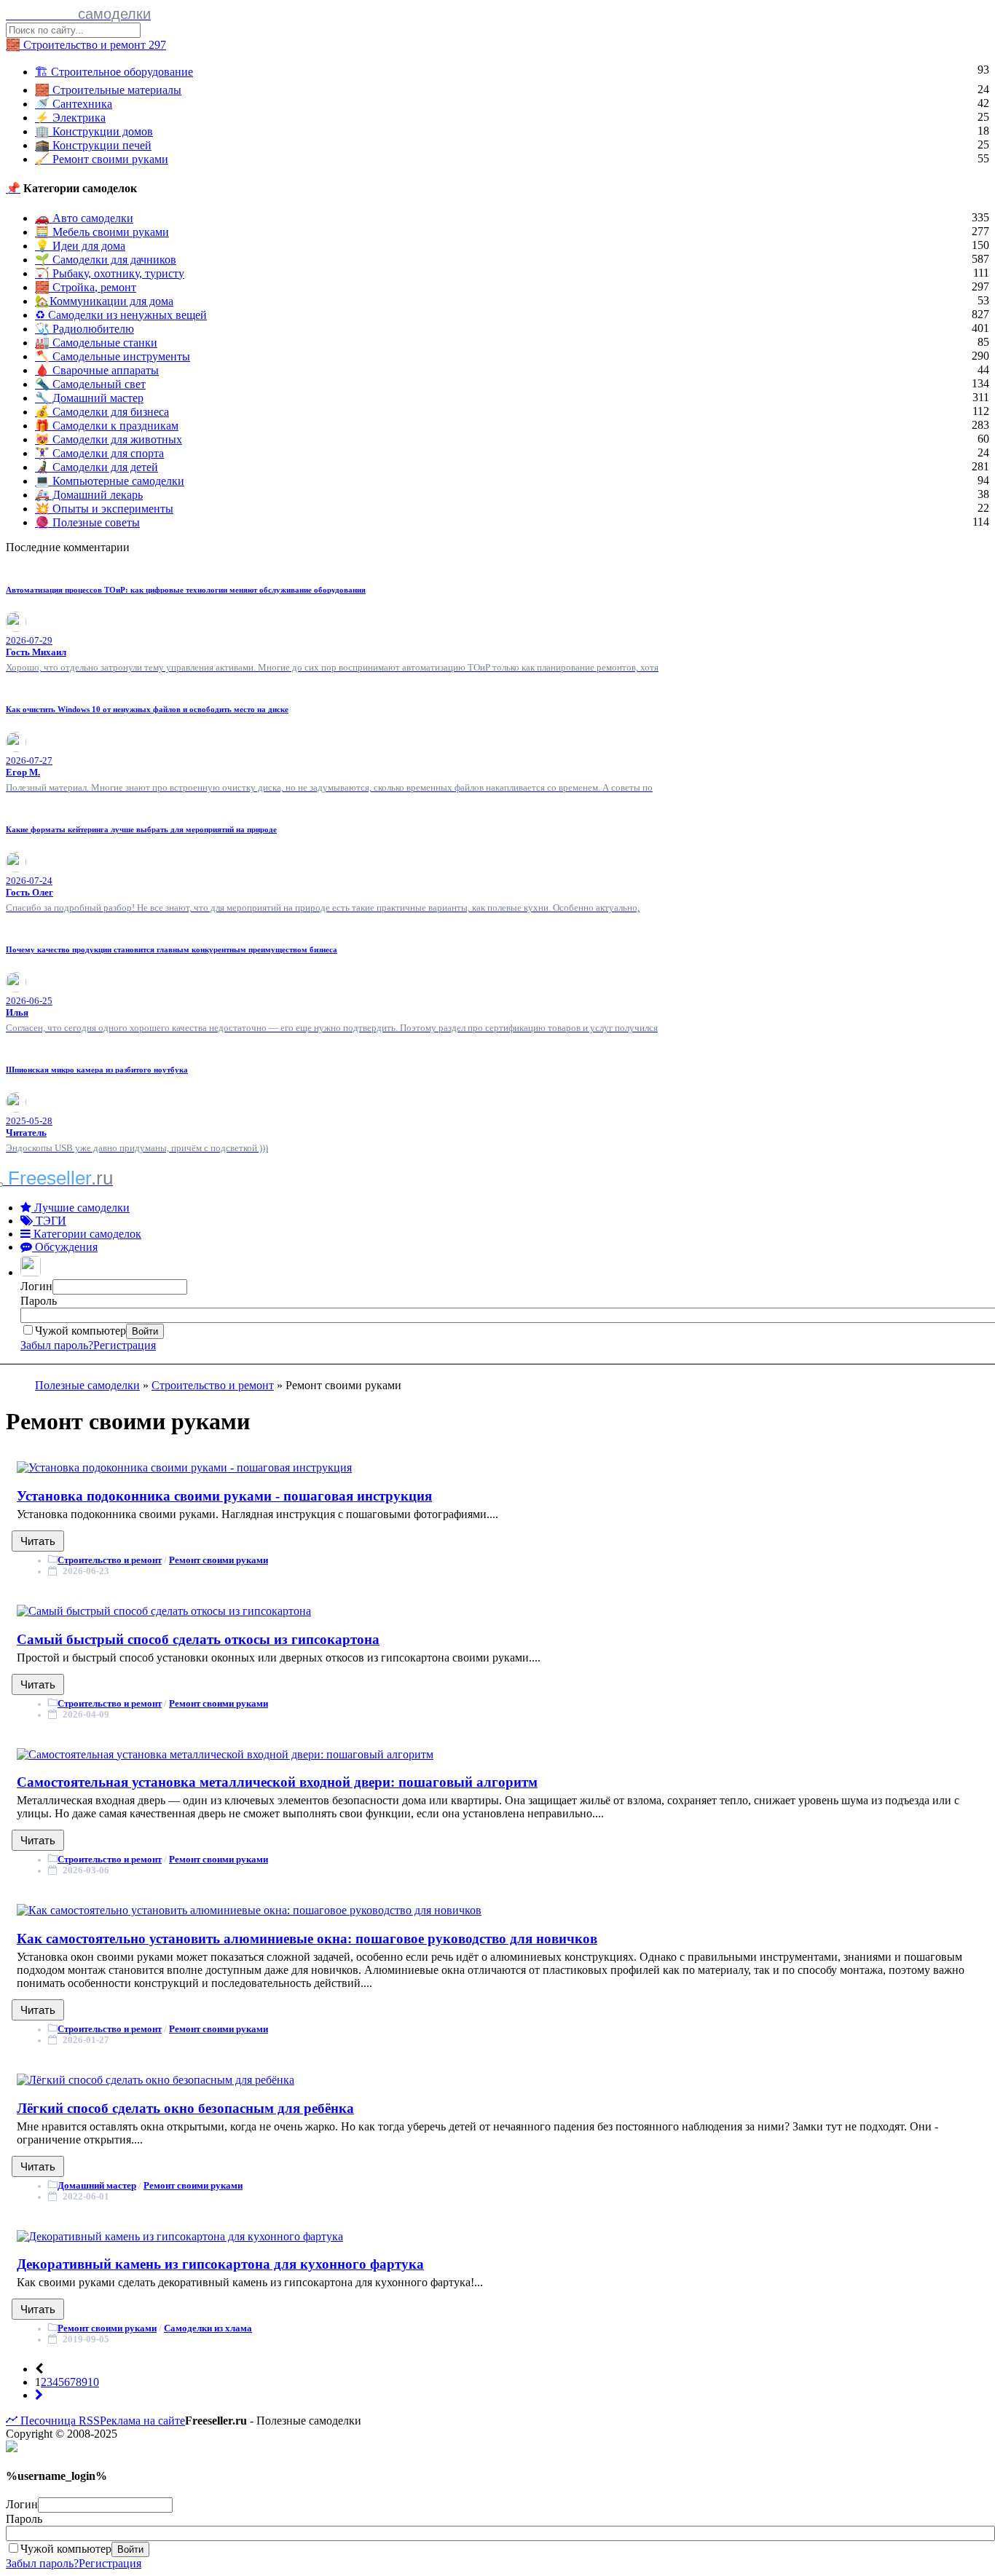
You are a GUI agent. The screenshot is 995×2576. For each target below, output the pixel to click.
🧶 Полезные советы (87, 522)
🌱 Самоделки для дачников (106, 260)
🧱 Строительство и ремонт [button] (86, 45)
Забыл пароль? (57, 1345)
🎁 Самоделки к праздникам (107, 426)
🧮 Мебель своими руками (102, 232)
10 (93, 2382)
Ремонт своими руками (219, 1560)
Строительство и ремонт (213, 1385)
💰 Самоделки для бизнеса (102, 412)
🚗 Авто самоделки (84, 218)
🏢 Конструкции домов (94, 131)
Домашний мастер (97, 2185)
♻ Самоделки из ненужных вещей (121, 315)
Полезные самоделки (87, 1385)
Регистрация (125, 1345)
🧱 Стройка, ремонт (86, 287)
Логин (36, 1286)
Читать (38, 1541)
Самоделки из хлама (208, 2328)
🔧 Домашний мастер (89, 398)
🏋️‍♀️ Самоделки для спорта (99, 453)
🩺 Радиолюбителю (84, 329)
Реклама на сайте (142, 2421)
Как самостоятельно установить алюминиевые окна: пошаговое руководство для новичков (307, 1939)
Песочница (47, 2421)
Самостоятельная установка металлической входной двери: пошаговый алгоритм (277, 1782)
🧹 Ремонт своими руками (102, 159)
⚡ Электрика (70, 118)
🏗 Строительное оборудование (114, 72)
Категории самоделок (86, 1234)
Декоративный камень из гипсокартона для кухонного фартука (220, 2264)
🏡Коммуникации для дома (104, 301)
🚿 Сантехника (74, 104)
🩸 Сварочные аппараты (97, 370)
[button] (32, 1272)
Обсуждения (65, 1247)
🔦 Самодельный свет (90, 384)
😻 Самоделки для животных (109, 439)
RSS (88, 2421)
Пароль (39, 1301)
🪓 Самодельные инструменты (113, 356)
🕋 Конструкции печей (93, 145)
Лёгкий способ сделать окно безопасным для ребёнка (185, 2108)
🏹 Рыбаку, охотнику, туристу (110, 273)
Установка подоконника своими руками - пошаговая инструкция (224, 1496)
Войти (145, 1331)
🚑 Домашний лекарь (89, 495)
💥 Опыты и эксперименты (104, 509)
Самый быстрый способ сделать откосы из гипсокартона (198, 1639)
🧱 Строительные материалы (108, 90)
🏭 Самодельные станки (96, 343)
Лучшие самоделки (80, 1208)
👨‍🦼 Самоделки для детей (97, 467)
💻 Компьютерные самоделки (110, 481)
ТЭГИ (50, 1221)
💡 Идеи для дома (80, 246)
